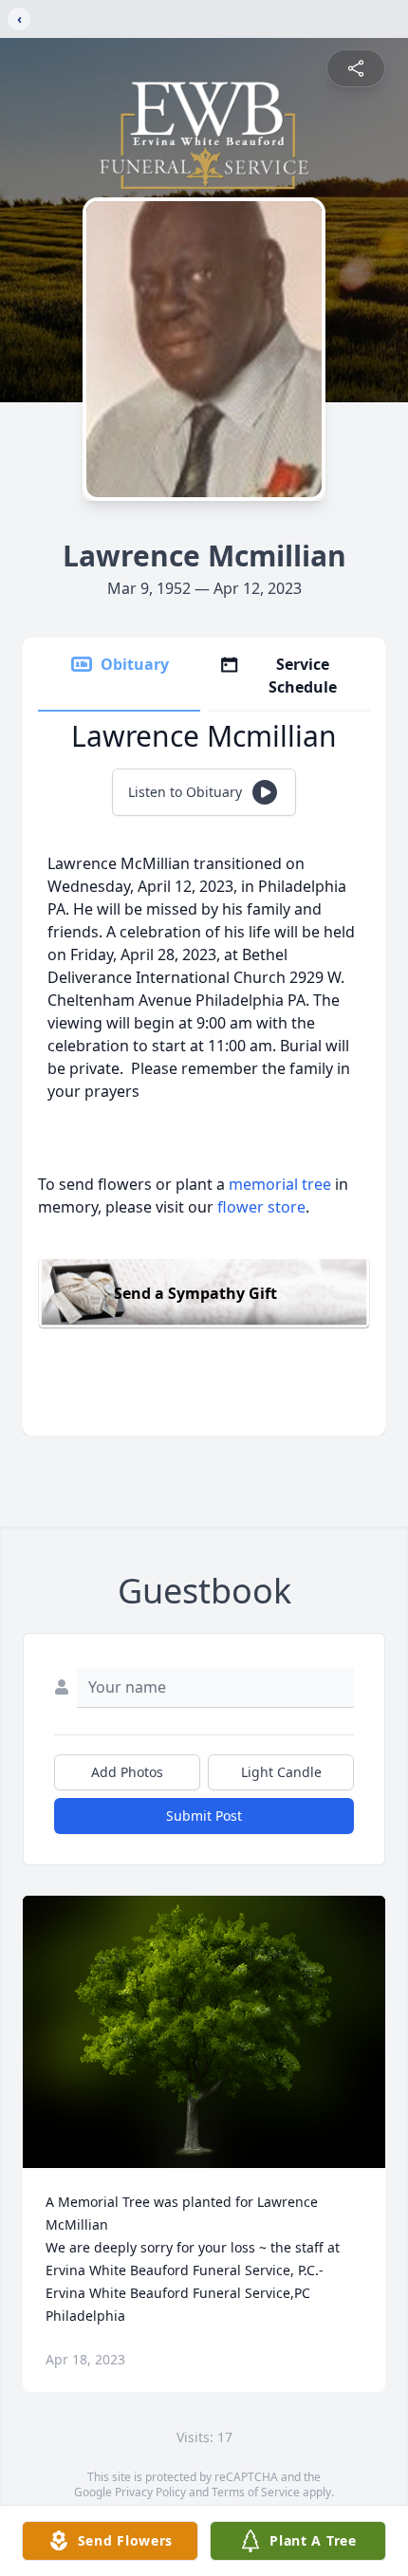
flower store (261, 1207)
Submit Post (204, 1816)
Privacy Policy (150, 2492)
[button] (204, 2032)
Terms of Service (256, 2492)
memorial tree (280, 1184)
